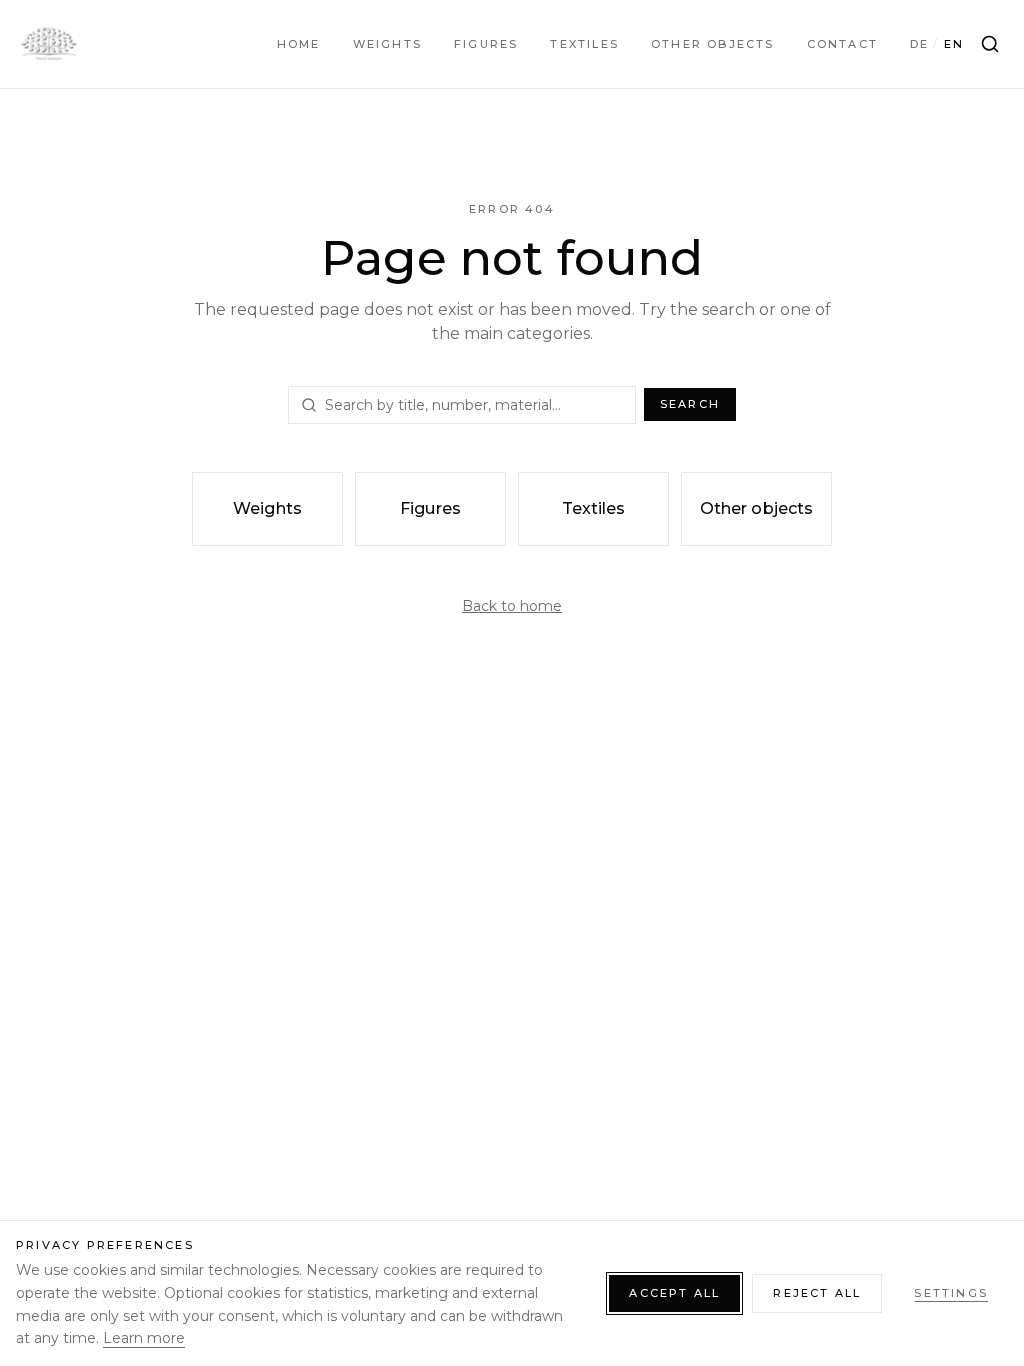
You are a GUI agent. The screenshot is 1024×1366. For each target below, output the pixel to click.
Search (690, 404)
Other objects (713, 44)
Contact (842, 44)
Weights (387, 44)
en (954, 44)
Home (299, 44)
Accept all (674, 1293)
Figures (486, 44)
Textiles (584, 44)
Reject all (817, 1293)
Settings (951, 1293)
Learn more (144, 1338)
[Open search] (990, 44)
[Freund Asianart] (48, 44)
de (919, 44)
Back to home (512, 606)
